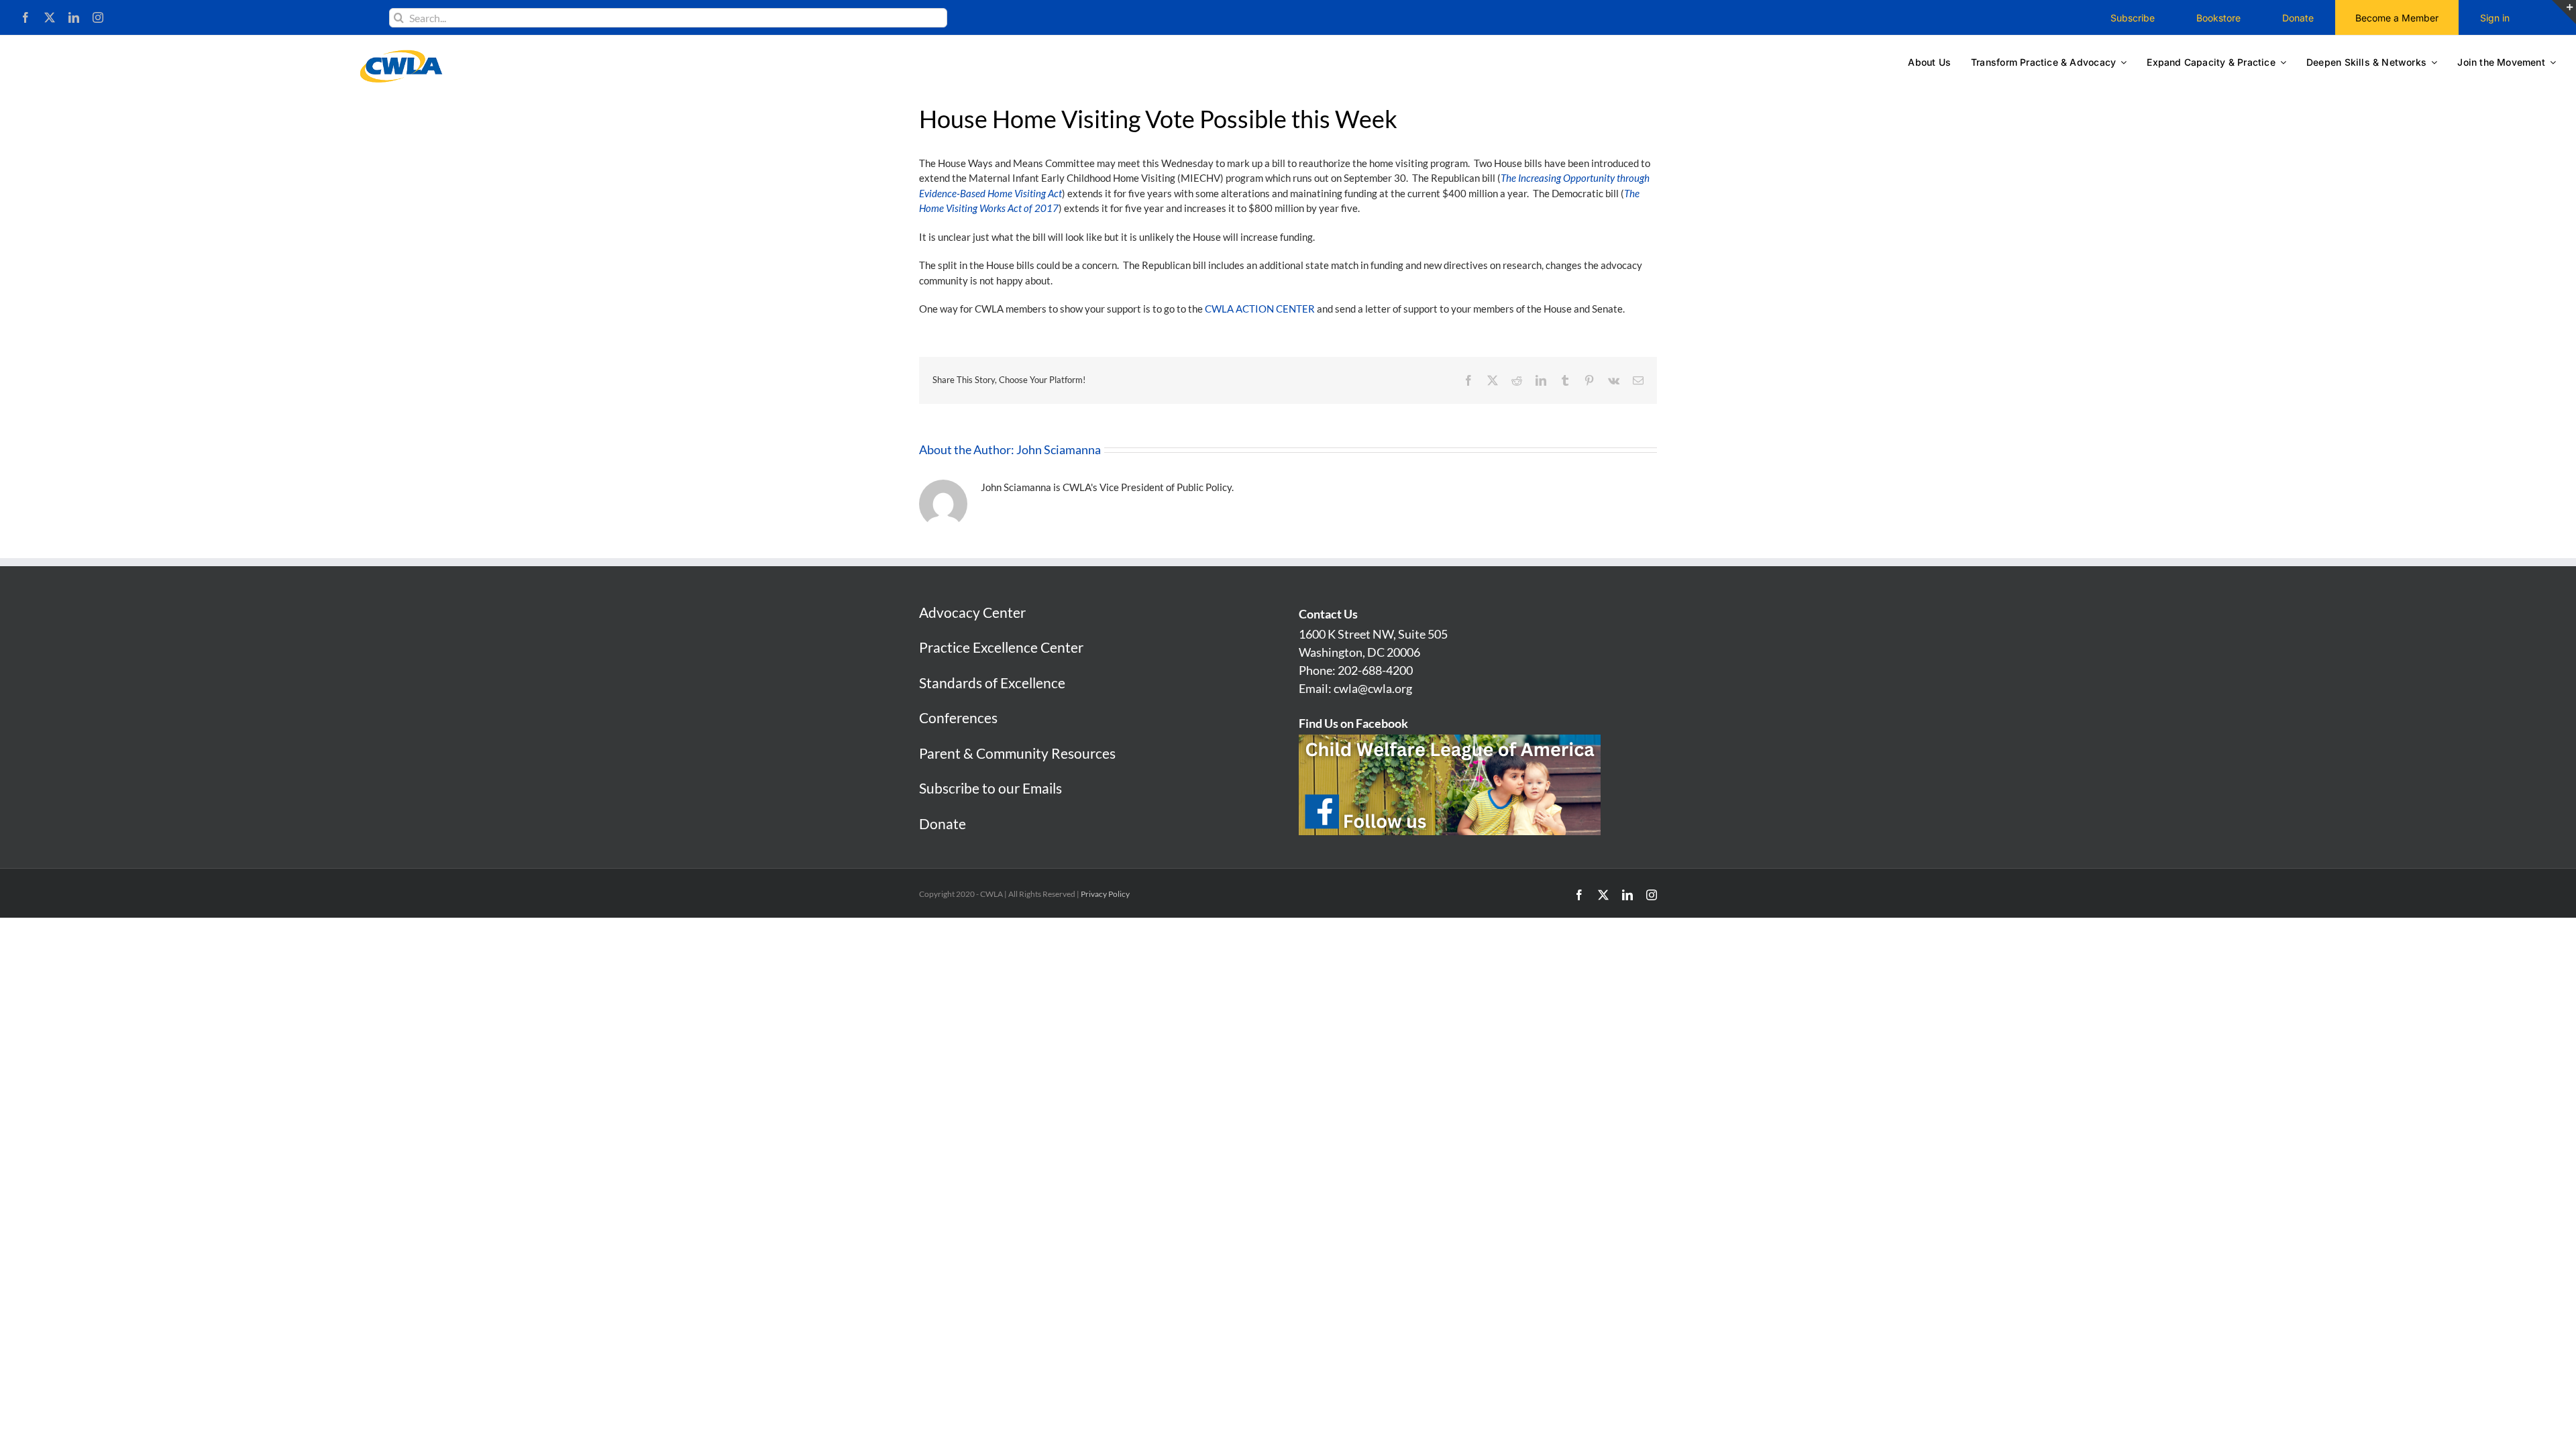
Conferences (958, 717)
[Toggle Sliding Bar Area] (2564, 12)
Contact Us (1328, 614)
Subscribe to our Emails (990, 788)
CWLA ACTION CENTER (1260, 309)
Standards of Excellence (992, 683)
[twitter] (50, 17)
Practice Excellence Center (1001, 647)
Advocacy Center (972, 612)
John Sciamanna (1059, 449)
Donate (943, 823)
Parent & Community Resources (1017, 753)
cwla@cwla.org (1373, 688)
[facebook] (25, 17)
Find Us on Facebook (1353, 723)
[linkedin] (74, 17)
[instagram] (98, 17)
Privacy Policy (1105, 894)
